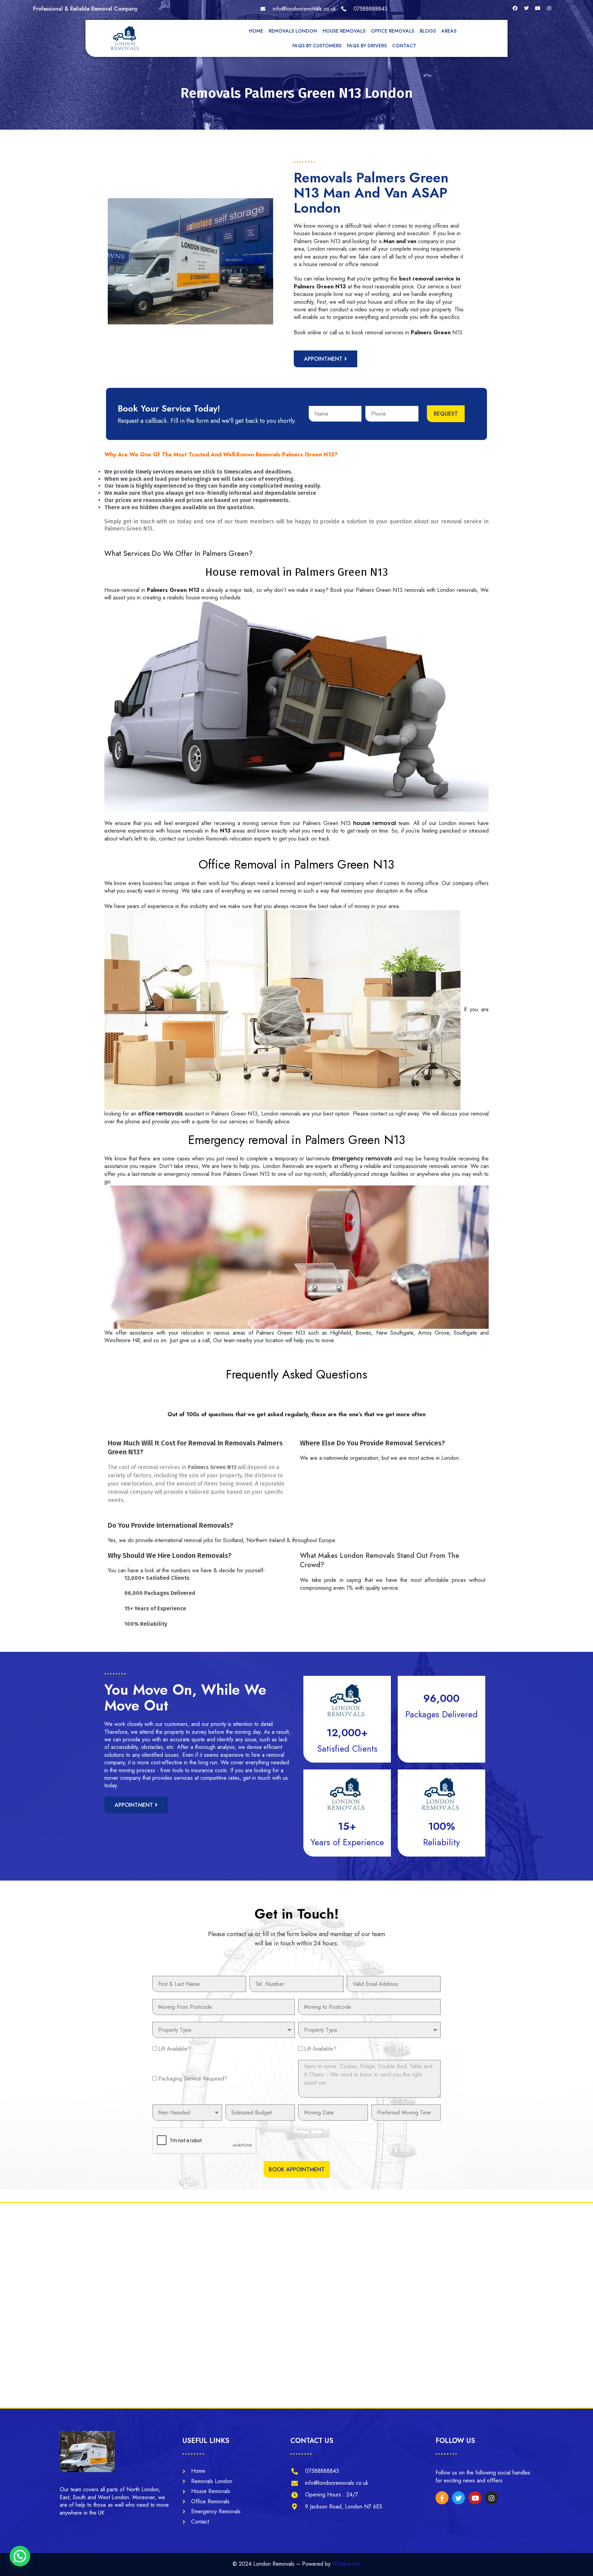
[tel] (365, 9)
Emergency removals (362, 1159)
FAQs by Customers (317, 46)
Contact (404, 46)
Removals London (293, 31)
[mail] (298, 9)
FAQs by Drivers (367, 46)
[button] (20, 2556)
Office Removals (393, 31)
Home (256, 31)
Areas (449, 31)
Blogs (428, 31)
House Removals (344, 31)
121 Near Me (346, 2564)
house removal (375, 823)
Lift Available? (174, 2049)
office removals (160, 1114)
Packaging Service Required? (193, 2079)
